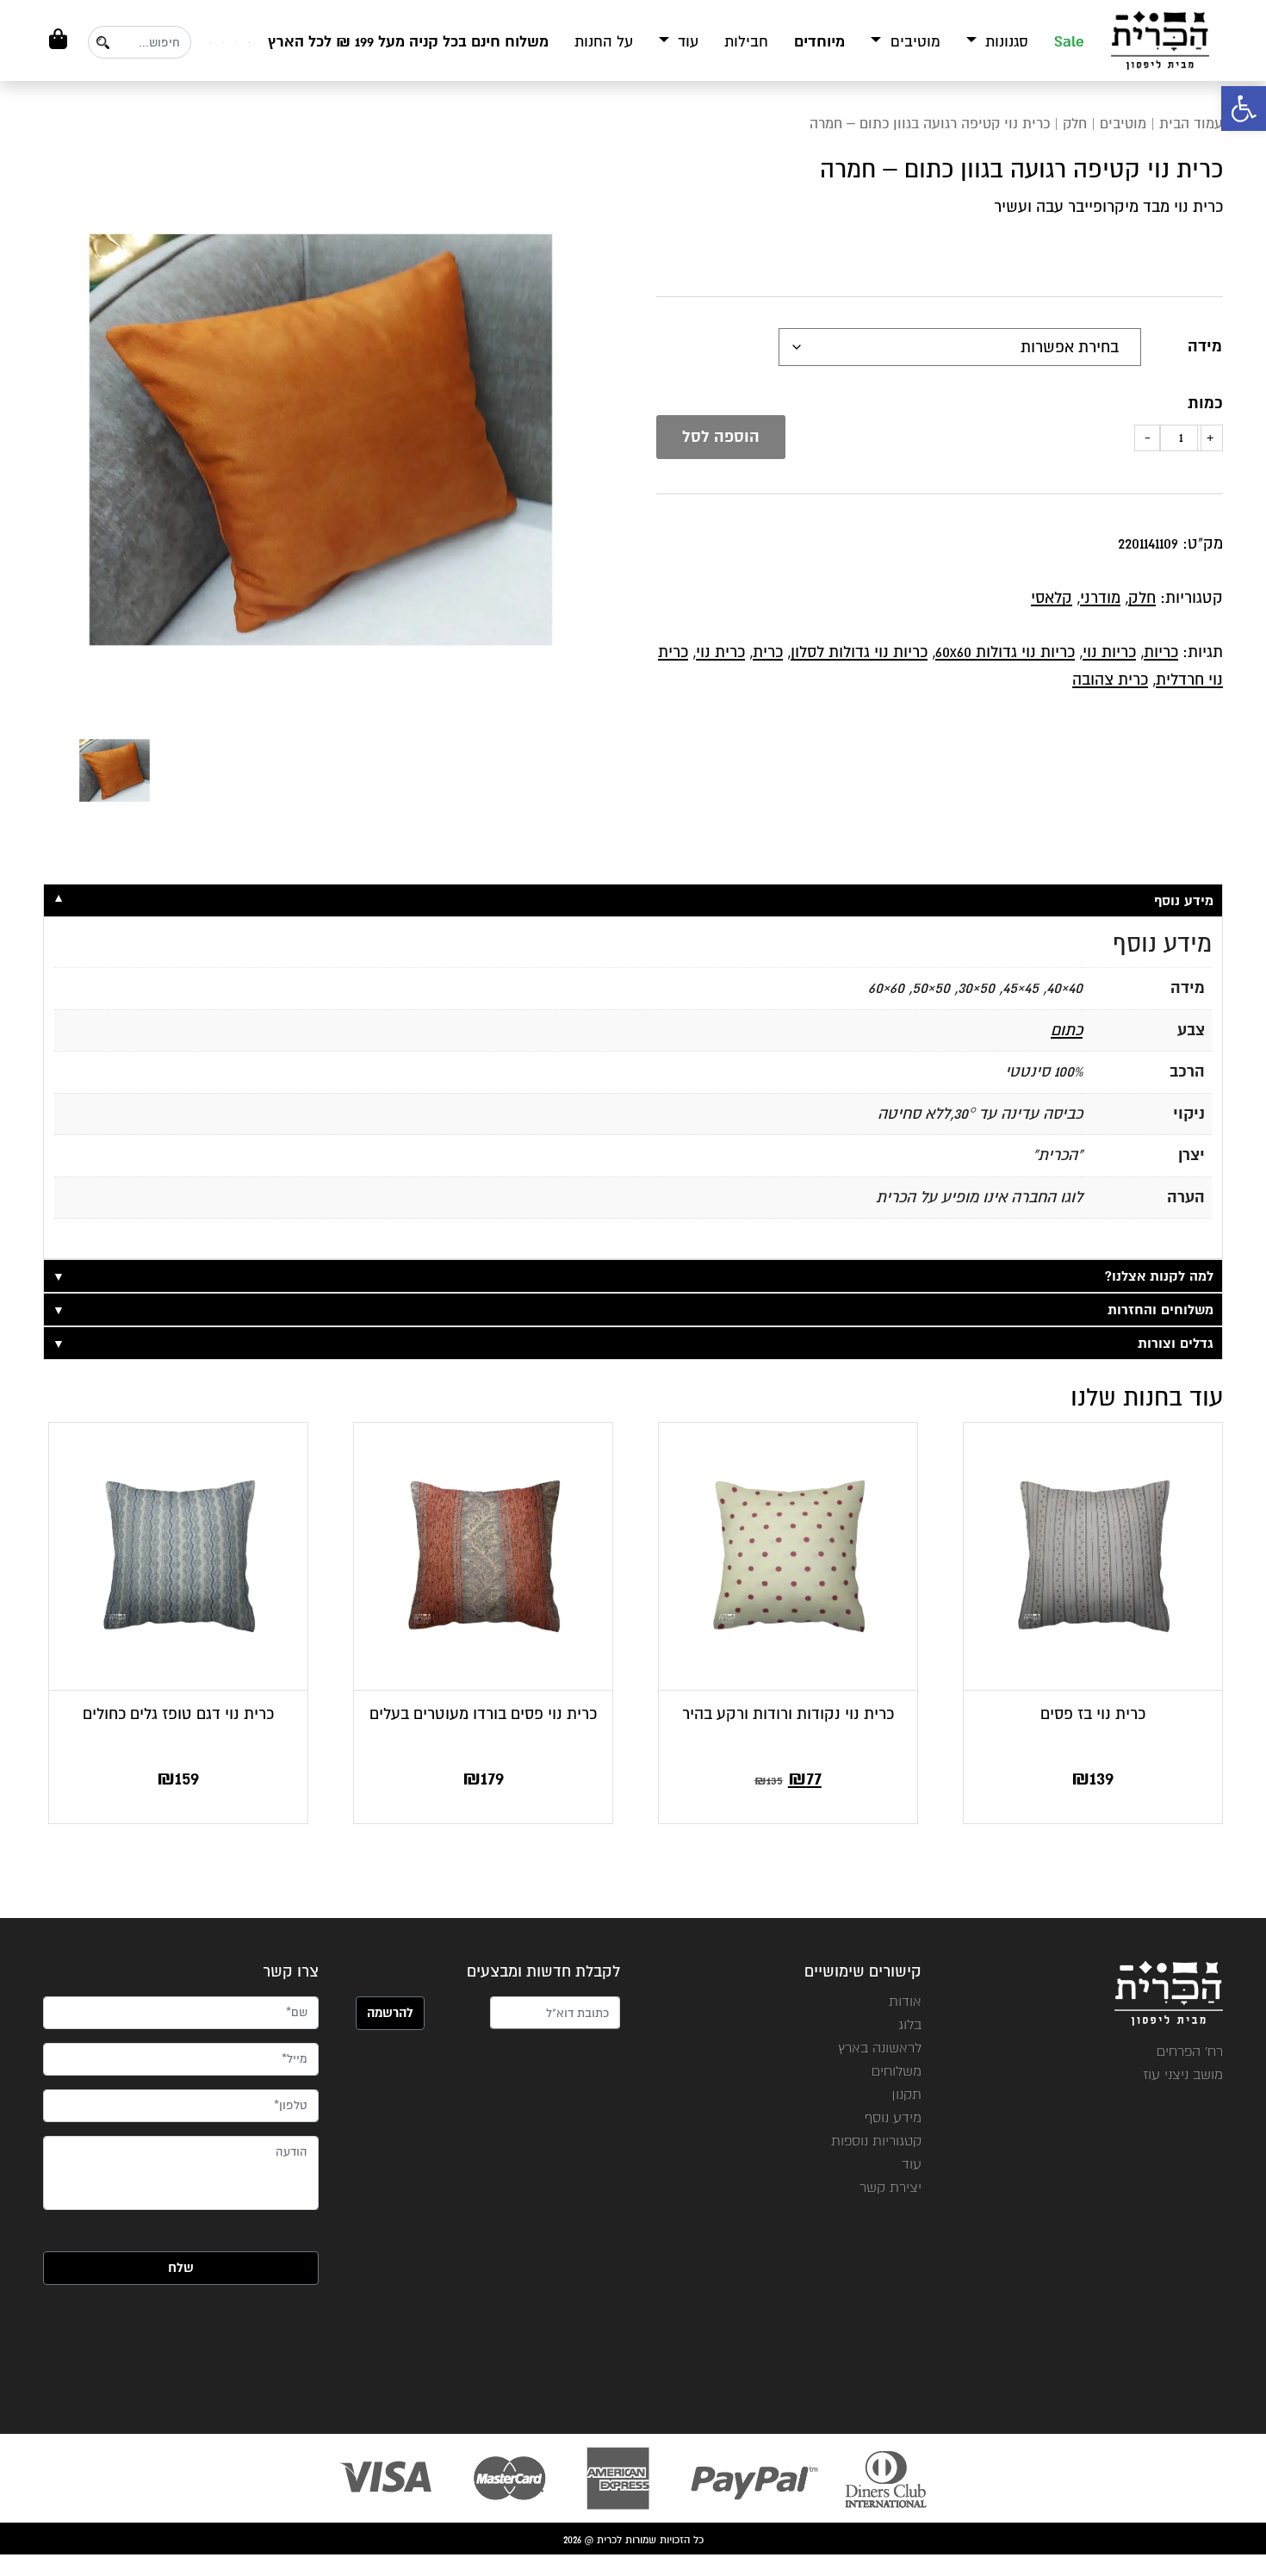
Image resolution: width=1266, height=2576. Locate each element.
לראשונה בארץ (880, 2048)
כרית (768, 652)
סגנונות (1005, 42)
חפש (102, 43)
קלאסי (1052, 598)
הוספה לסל (721, 437)
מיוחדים (819, 42)
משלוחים (897, 2071)
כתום (1067, 1030)
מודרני (1100, 598)
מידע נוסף (893, 2117)
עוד (686, 42)
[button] (1244, 109)
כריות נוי (1109, 652)
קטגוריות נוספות (876, 2141)
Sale (1069, 42)
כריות (1161, 652)
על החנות (604, 42)
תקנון (906, 2094)
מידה (1205, 346)
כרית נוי (720, 652)
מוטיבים (913, 42)
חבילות (746, 42)
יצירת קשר (891, 2187)
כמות (1205, 403)
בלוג (910, 2024)
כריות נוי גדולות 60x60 (1005, 652)
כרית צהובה (1110, 680)
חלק (1075, 124)
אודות (905, 2001)
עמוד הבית (1191, 124)
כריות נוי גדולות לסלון (859, 652)
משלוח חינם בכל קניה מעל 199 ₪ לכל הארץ (408, 42)
